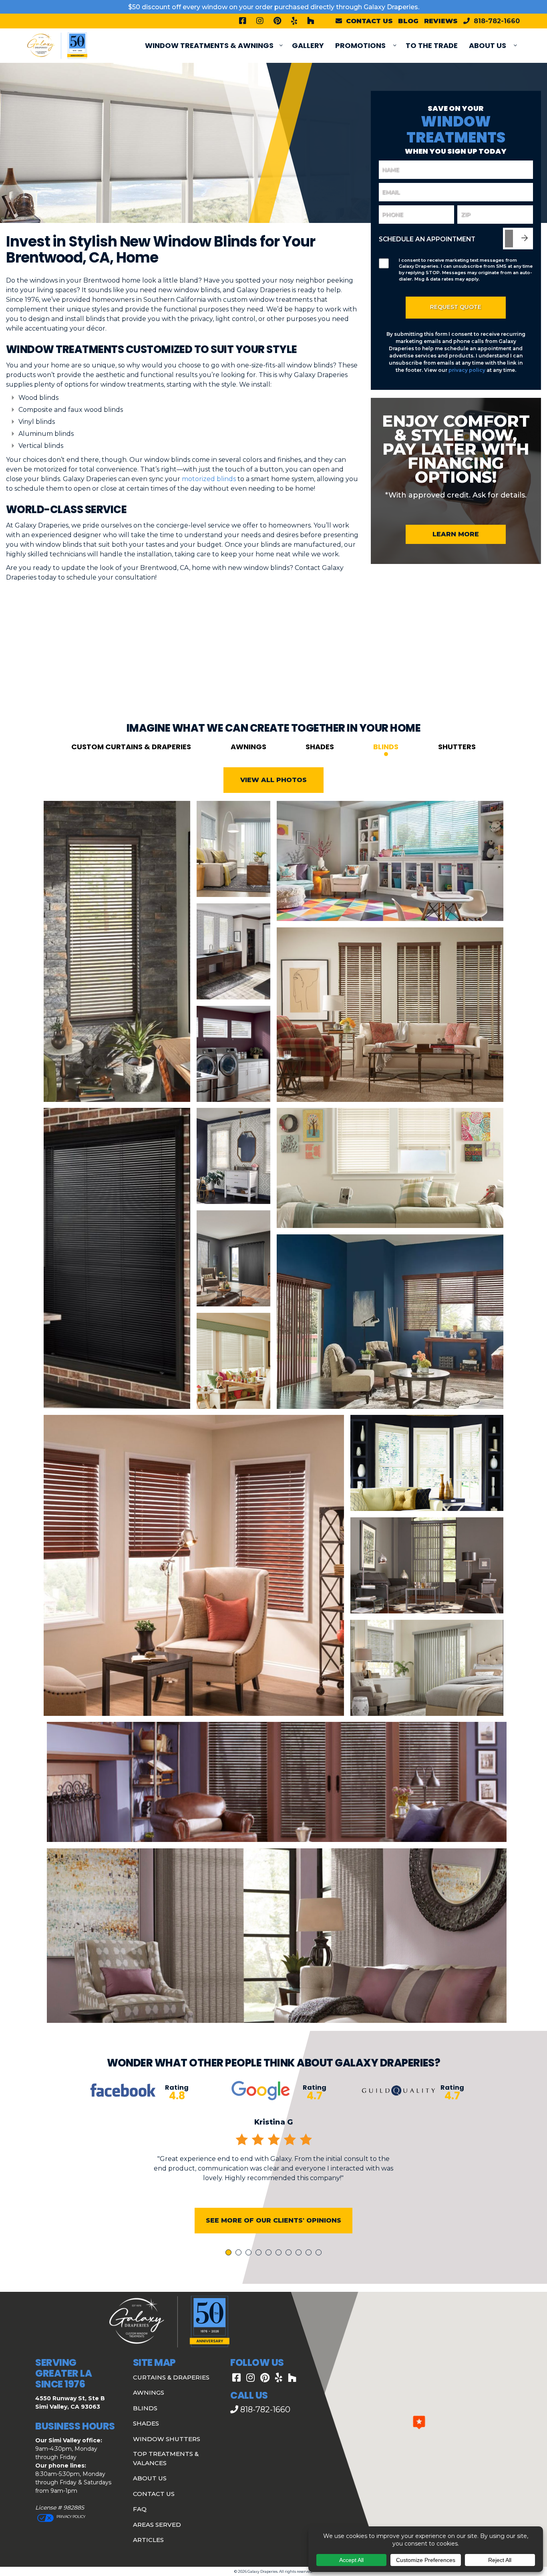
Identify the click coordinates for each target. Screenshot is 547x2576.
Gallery (308, 45)
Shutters (457, 747)
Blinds (386, 747)
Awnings (248, 747)
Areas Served (157, 2525)
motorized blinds (209, 479)
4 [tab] (260, 2253)
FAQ (140, 2509)
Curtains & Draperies (171, 2377)
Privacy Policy (70, 2517)
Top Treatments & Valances (166, 2458)
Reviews (441, 21)
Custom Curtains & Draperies (131, 747)
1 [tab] (229, 2253)
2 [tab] (240, 2253)
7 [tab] (290, 2253)
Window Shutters (167, 2439)
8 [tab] (300, 2253)
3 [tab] (250, 2253)
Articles (148, 2540)
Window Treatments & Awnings (209, 45)
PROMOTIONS (360, 45)
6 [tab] (280, 2253)
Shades (320, 747)
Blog (408, 21)
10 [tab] (320, 2253)
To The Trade (432, 45)
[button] (419, 2422)
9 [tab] (310, 2253)
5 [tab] (270, 2253)
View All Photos (273, 780)
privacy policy (467, 370)
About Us (488, 45)
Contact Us (154, 2494)
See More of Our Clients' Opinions (273, 2220)
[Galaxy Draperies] (57, 45)
